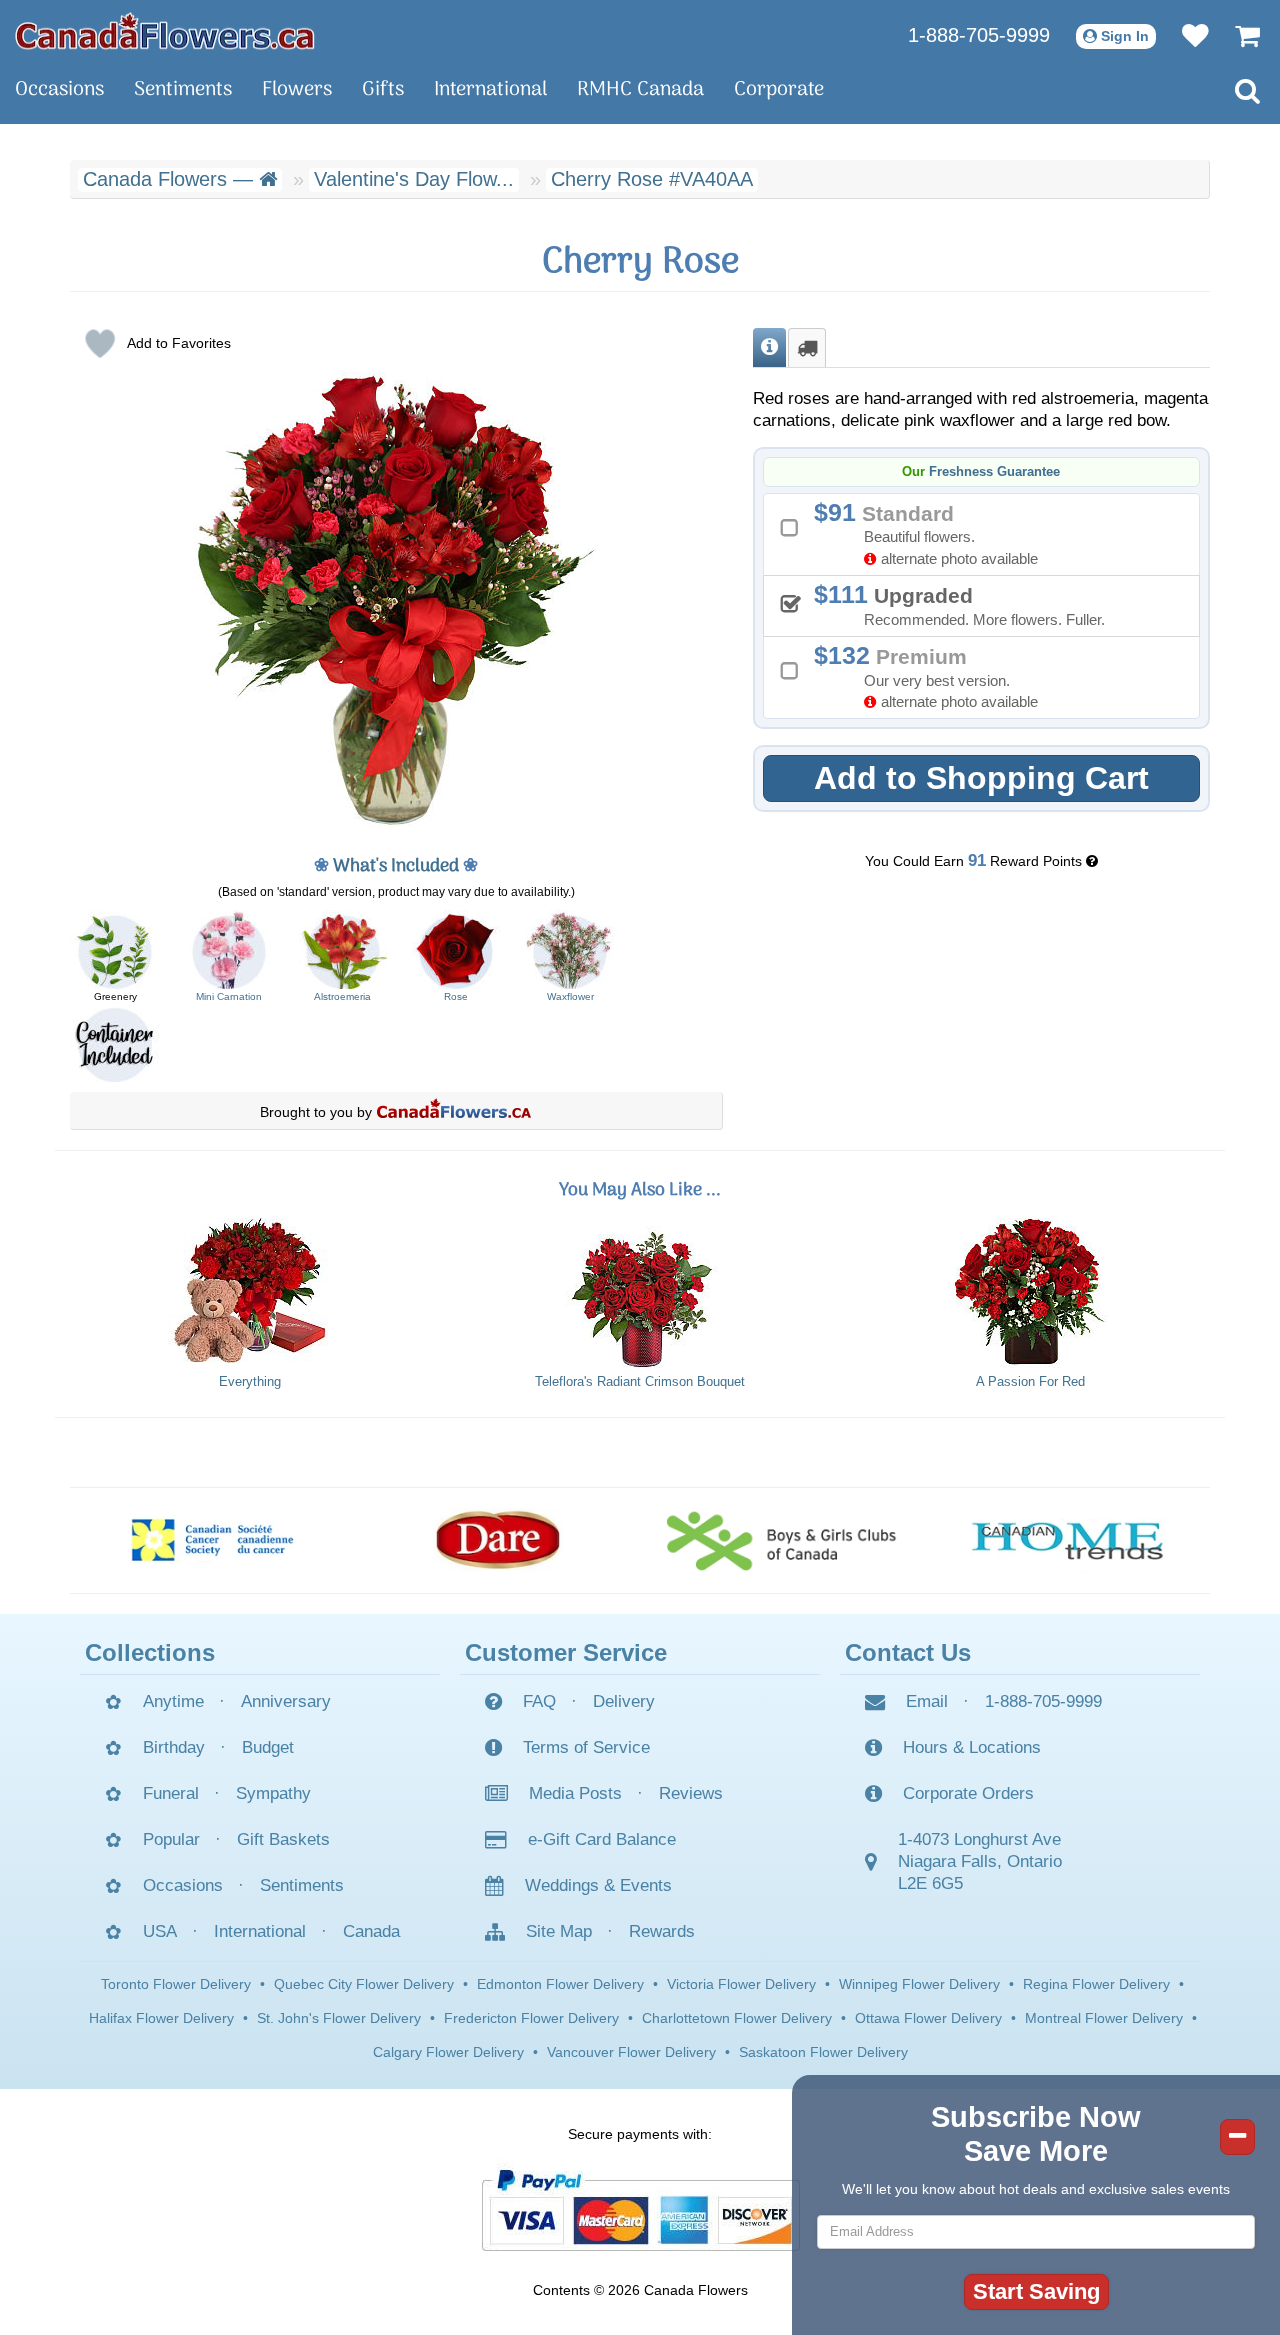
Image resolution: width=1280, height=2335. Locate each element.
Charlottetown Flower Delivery (737, 2018)
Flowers (297, 90)
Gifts (383, 90)
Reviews (691, 1793)
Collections (150, 1652)
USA (160, 1931)
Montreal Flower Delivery (1104, 2018)
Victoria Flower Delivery (741, 1984)
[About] (769, 348)
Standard (933, 532)
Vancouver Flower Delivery (631, 2052)
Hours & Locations (972, 1747)
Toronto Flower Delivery (176, 1984)
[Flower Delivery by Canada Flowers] (165, 30)
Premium (933, 675)
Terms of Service (586, 1747)
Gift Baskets (283, 1839)
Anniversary (286, 1701)
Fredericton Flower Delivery (531, 2018)
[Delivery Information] (807, 348)
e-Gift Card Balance (602, 1839)
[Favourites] (1185, 35)
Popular (171, 1839)
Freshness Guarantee (994, 472)
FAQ (539, 1701)
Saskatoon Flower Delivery (823, 2052)
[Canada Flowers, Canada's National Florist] (454, 1112)
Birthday (174, 1747)
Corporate (779, 90)
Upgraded (966, 604)
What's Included (396, 866)
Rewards (662, 1931)
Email (927, 1701)
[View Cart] (1237, 35)
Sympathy (273, 1793)
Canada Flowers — (171, 179)
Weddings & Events (598, 1885)
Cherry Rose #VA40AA (652, 179)
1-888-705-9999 (979, 35)
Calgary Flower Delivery (448, 2052)
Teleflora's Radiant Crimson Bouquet (640, 1382)
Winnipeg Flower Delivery (919, 1984)
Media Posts (575, 1793)
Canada (371, 1931)
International (490, 90)
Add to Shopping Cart (981, 778)
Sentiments (183, 90)
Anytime (173, 1701)
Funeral (171, 1793)
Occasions (59, 90)
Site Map (559, 1931)
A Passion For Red (1030, 1382)
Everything (250, 1382)
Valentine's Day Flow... (414, 179)
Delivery (624, 1701)
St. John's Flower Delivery (339, 2018)
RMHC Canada (640, 90)
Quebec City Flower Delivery (364, 1984)
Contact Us (908, 1652)
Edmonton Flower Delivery (560, 1984)
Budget (268, 1747)
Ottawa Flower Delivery (928, 2018)
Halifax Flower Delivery (161, 2018)
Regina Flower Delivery (1096, 1984)
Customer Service (566, 1652)
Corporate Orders (968, 1793)
